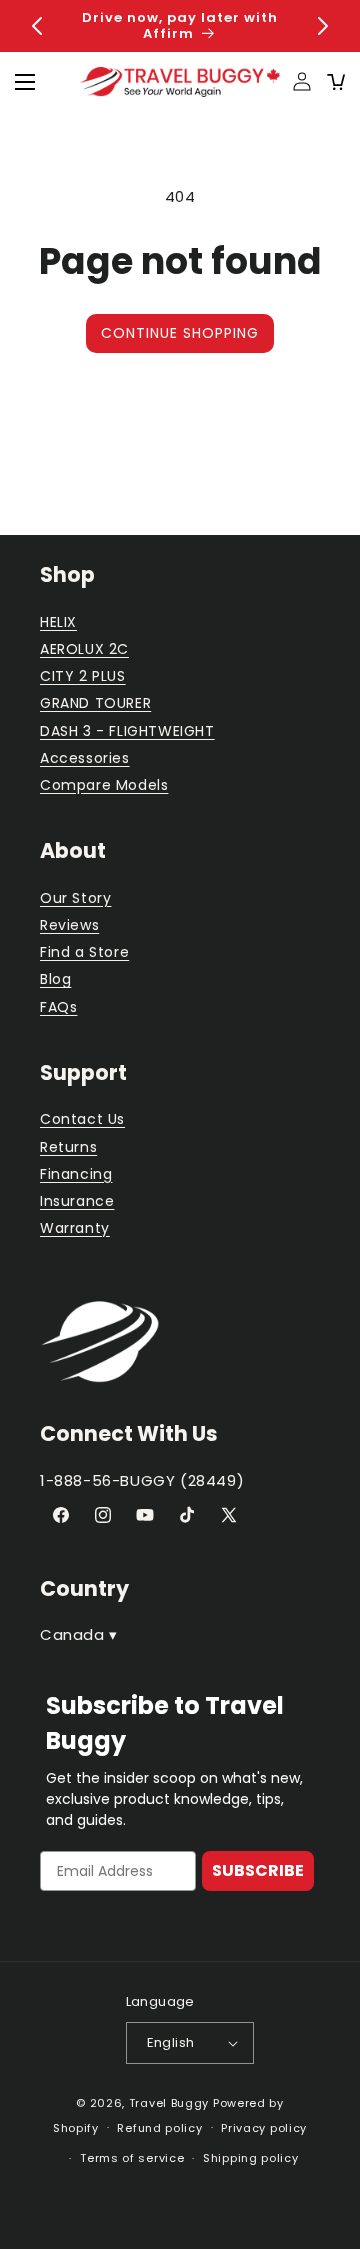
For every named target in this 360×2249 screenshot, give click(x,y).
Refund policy (159, 2128)
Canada (79, 1634)
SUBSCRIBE (258, 1870)
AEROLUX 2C (84, 649)
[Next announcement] (323, 26)
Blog (55, 979)
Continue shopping (180, 333)
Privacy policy (264, 2128)
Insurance (77, 1201)
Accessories (85, 758)
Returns (68, 1147)
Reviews (69, 925)
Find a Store (84, 952)
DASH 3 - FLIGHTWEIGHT (127, 731)
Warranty (75, 1228)
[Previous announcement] (37, 26)
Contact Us (82, 1119)
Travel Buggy (169, 2103)
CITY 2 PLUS (83, 676)
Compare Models (104, 785)
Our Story (75, 898)
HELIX (58, 622)
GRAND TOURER (95, 703)
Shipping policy (251, 2158)
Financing (76, 1174)
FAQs (58, 1007)
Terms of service (132, 2158)
